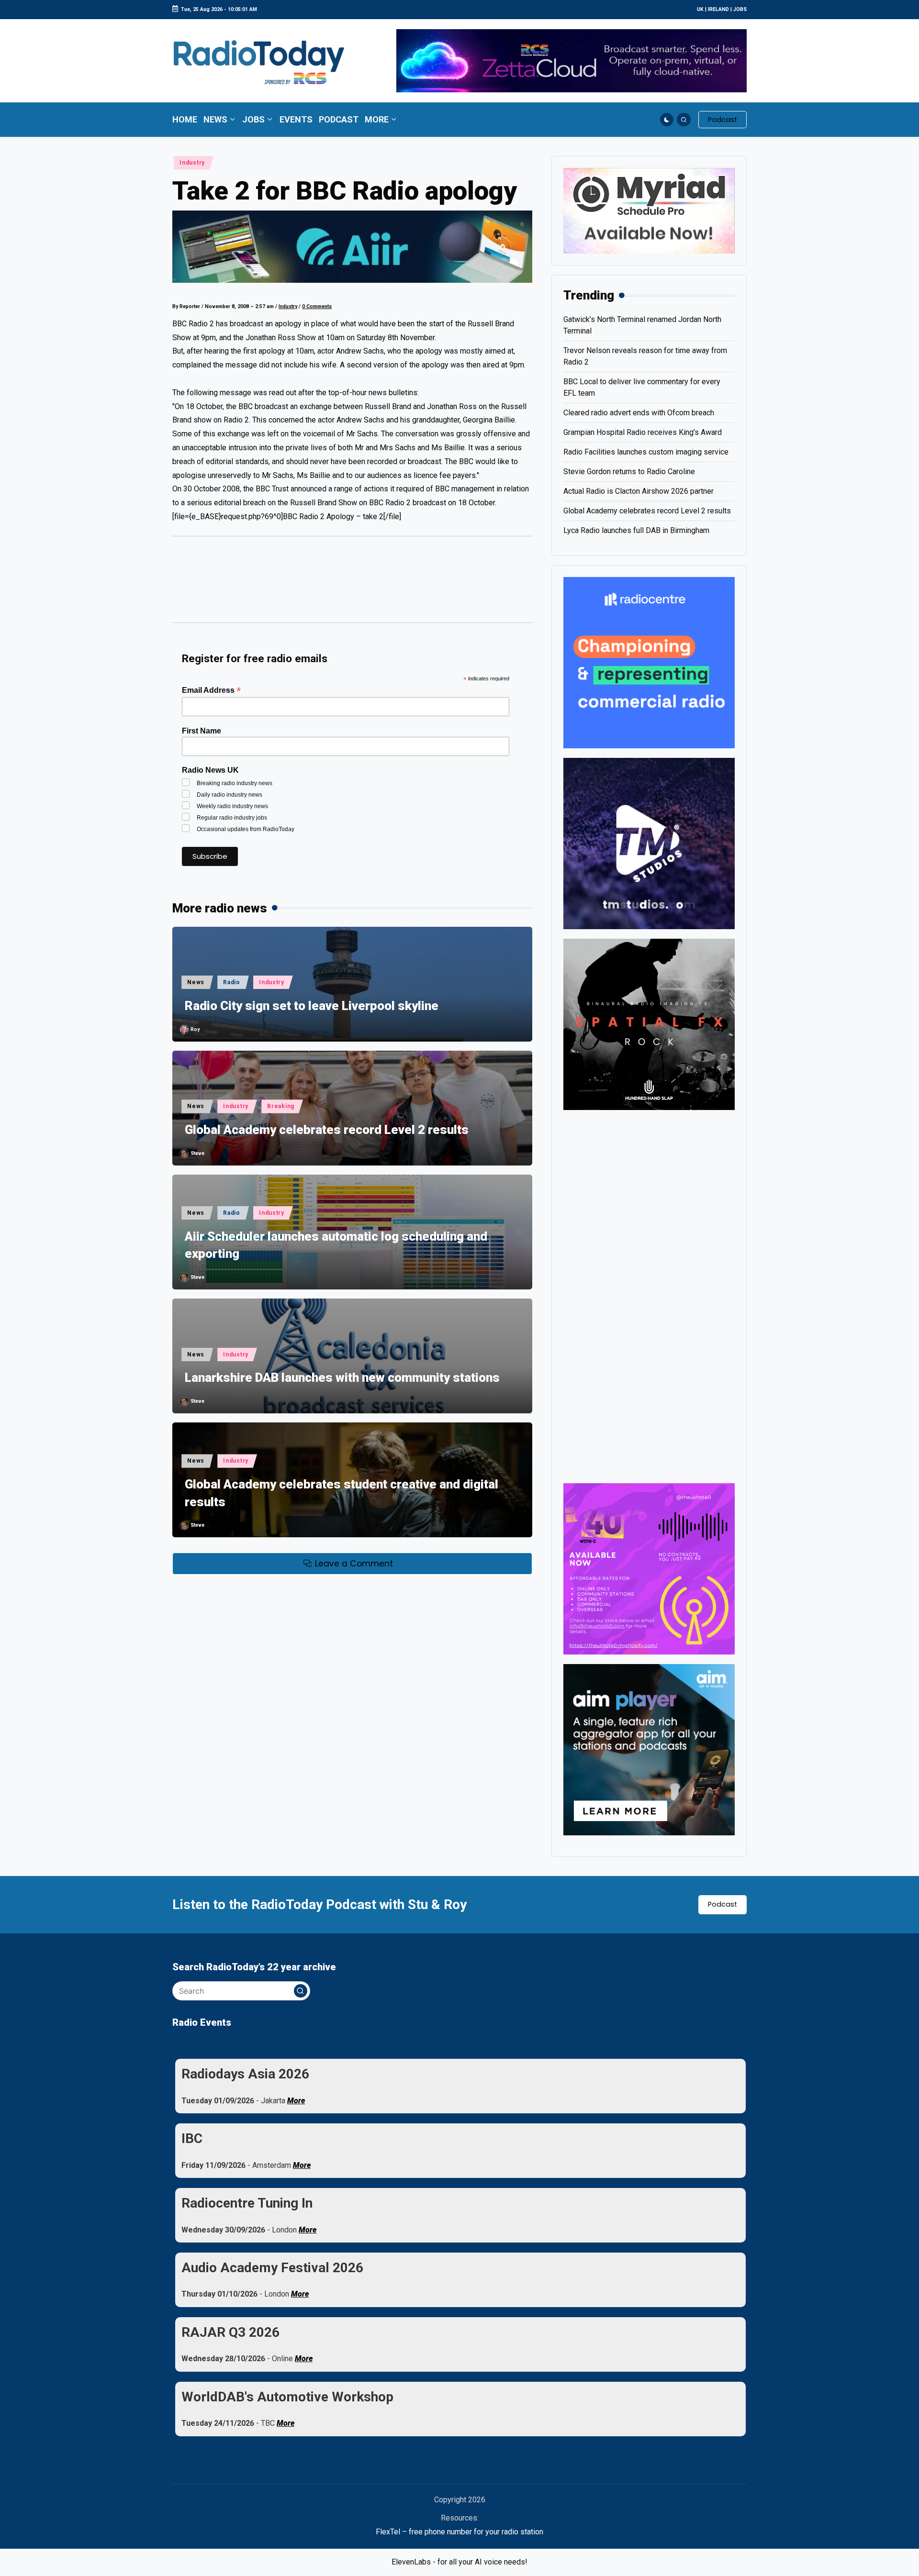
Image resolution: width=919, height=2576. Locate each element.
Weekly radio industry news (232, 806)
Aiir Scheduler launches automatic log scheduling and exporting (336, 1245)
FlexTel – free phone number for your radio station (459, 2532)
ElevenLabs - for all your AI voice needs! (459, 2562)
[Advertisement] (352, 584)
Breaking (281, 1106)
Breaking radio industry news (235, 783)
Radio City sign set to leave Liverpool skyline (312, 1006)
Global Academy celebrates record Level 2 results (327, 1130)
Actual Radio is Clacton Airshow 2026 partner (639, 491)
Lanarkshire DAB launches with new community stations (342, 1377)
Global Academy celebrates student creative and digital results (342, 1493)
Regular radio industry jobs (232, 818)
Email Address (211, 690)
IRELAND (718, 9)
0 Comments (317, 306)
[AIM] (649, 1749)
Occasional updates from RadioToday (246, 829)
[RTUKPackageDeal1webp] (352, 246)
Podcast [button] (723, 1904)
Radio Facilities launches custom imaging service (646, 452)
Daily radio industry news (230, 795)
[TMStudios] (649, 843)
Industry (192, 163)
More (296, 2101)
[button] (723, 120)
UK (700, 9)
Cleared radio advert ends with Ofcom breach (639, 413)
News (196, 982)
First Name (202, 731)
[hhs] (649, 1024)
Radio (232, 982)
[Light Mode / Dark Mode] (667, 120)
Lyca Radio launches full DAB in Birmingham (636, 530)
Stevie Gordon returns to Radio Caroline (629, 472)
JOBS (740, 9)
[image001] (649, 1568)
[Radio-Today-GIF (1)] (649, 662)
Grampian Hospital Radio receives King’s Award (643, 432)
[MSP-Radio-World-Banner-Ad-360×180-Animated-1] (649, 210)
